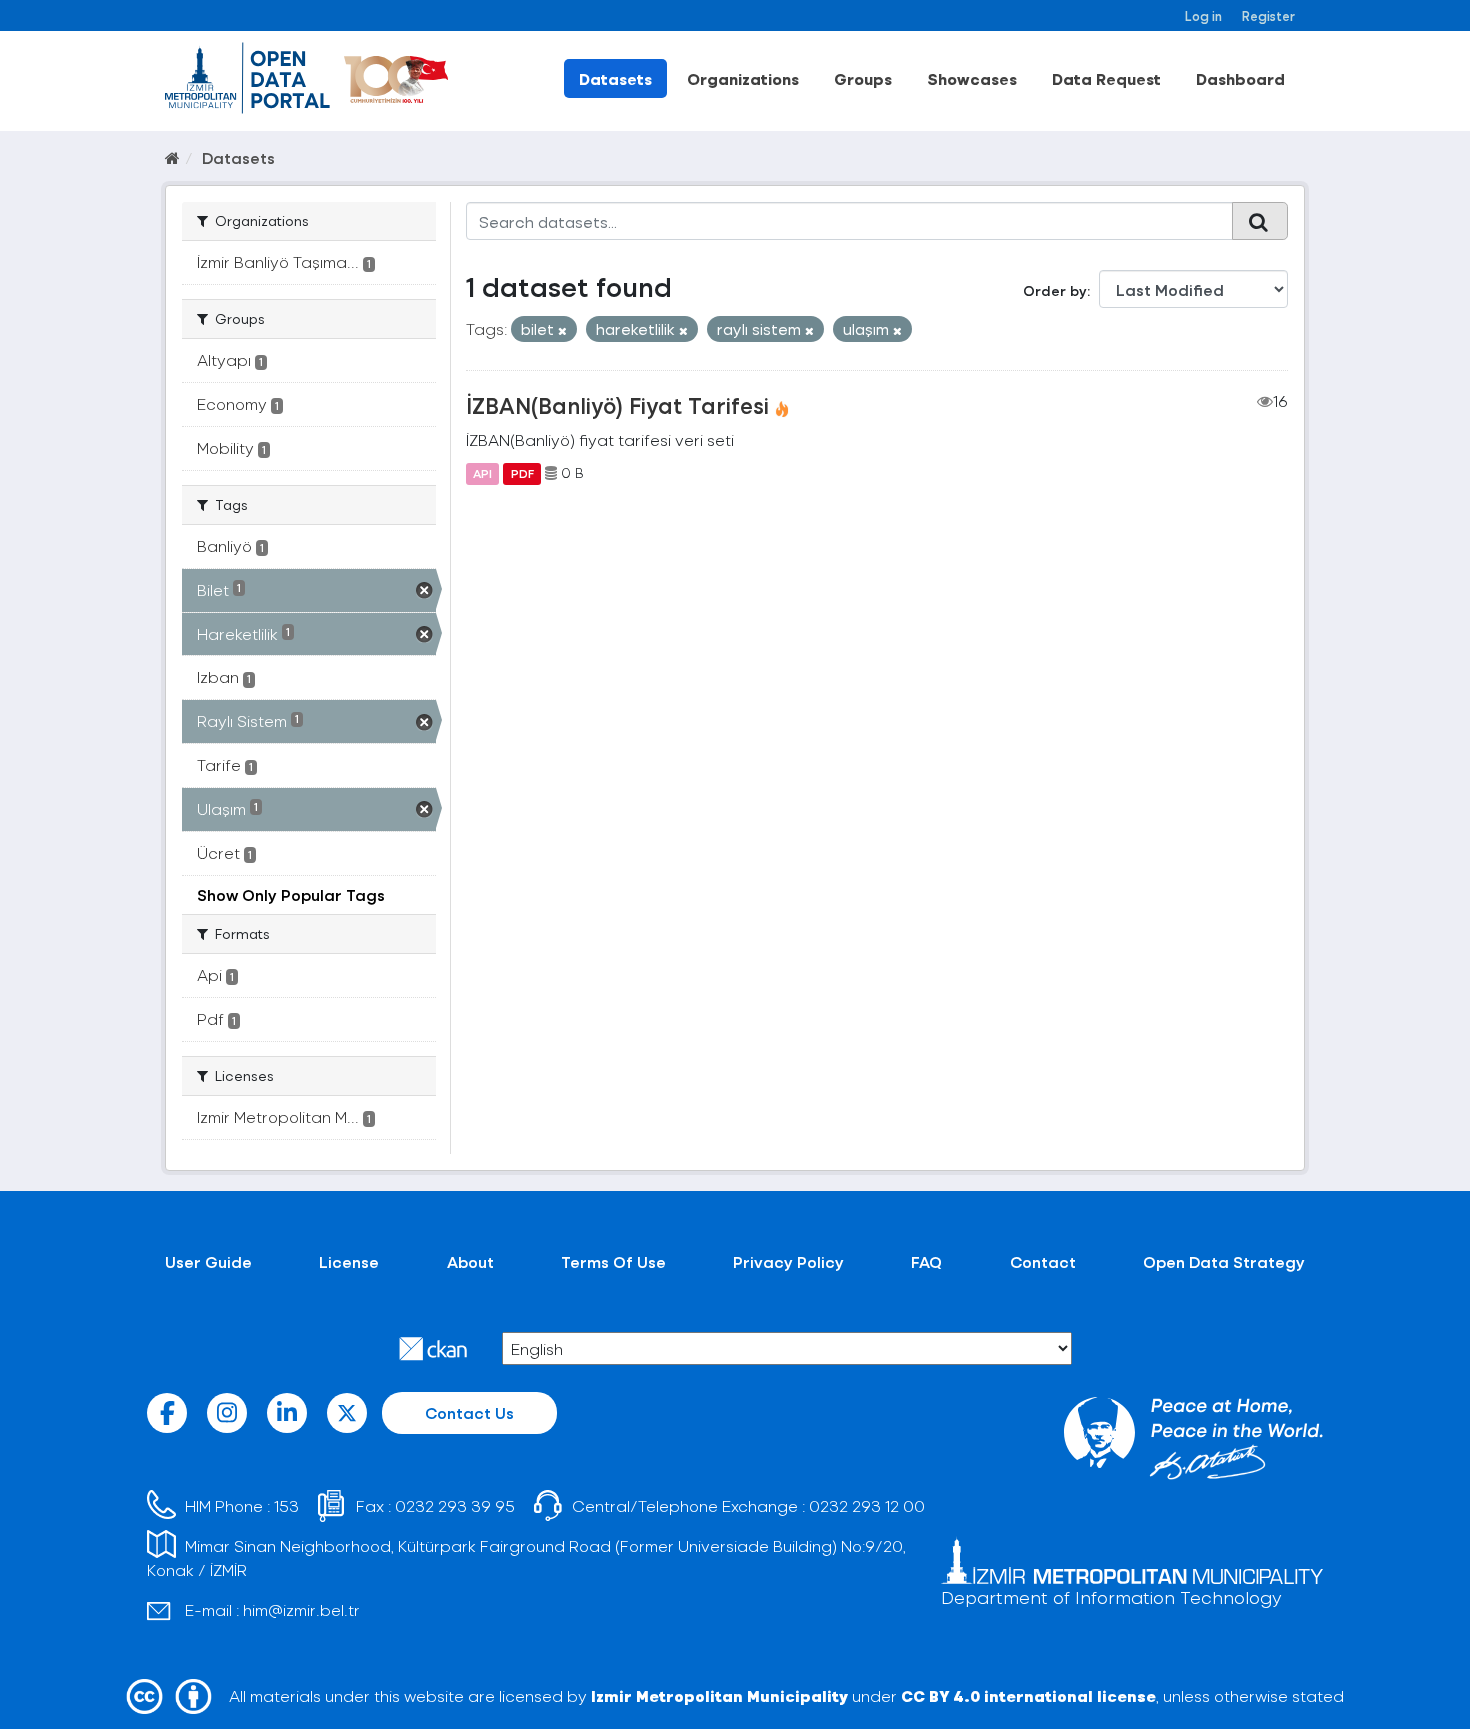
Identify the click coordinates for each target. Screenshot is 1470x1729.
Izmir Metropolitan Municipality (719, 1695)
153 (286, 1505)
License (349, 1261)
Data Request (1106, 78)
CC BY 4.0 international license (1028, 1695)
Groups (863, 78)
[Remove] (562, 330)
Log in (1203, 15)
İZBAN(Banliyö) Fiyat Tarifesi (617, 405)
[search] (1260, 221)
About (470, 1261)
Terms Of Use (613, 1261)
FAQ (926, 1261)
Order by (1055, 290)
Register (1268, 15)
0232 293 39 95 (455, 1505)
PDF (522, 473)
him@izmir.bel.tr (301, 1609)
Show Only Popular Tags (291, 894)
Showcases (972, 78)
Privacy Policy (788, 1261)
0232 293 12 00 (867, 1505)
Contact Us (469, 1412)
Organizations (743, 78)
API (482, 473)
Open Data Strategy (1224, 1261)
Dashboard (1240, 78)
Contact (1043, 1261)
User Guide (208, 1261)
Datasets (615, 78)
